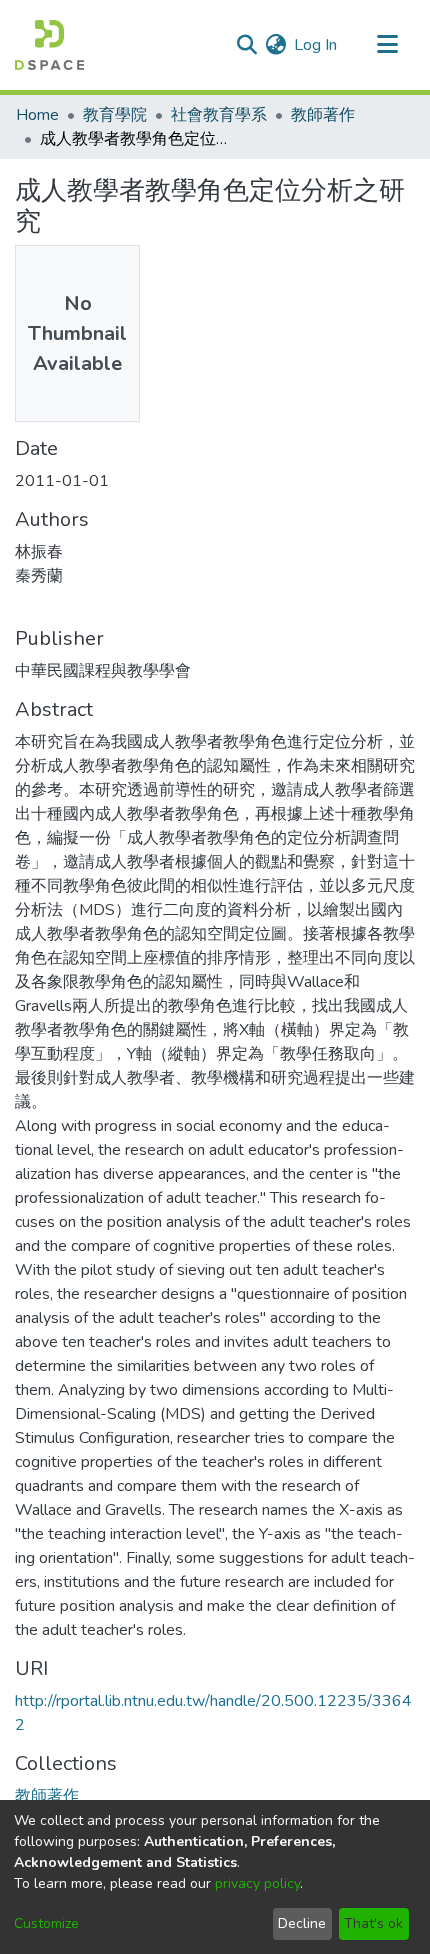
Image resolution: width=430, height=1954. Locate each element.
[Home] (49, 45)
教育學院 (115, 115)
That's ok (373, 1923)
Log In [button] (316, 45)
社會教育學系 (219, 115)
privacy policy (257, 1883)
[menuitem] (275, 45)
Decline (302, 1923)
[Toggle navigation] (387, 45)
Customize (46, 1923)
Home (37, 115)
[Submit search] (246, 45)
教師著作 (323, 115)
